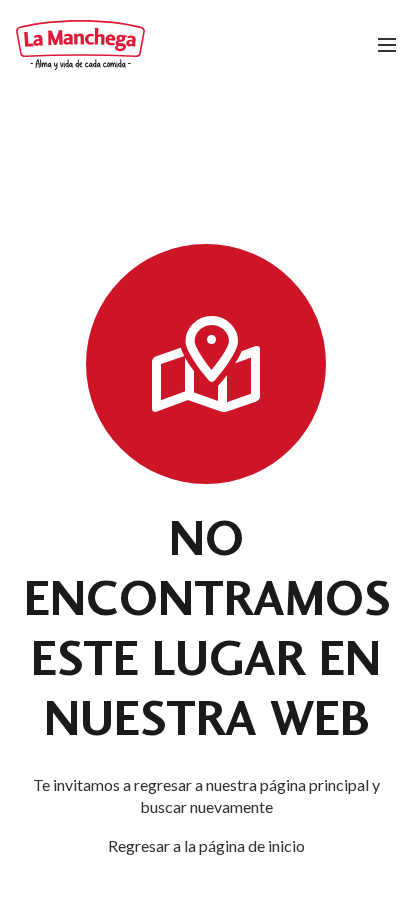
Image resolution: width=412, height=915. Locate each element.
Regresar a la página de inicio (206, 845)
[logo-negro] (80, 45)
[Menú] (387, 45)
